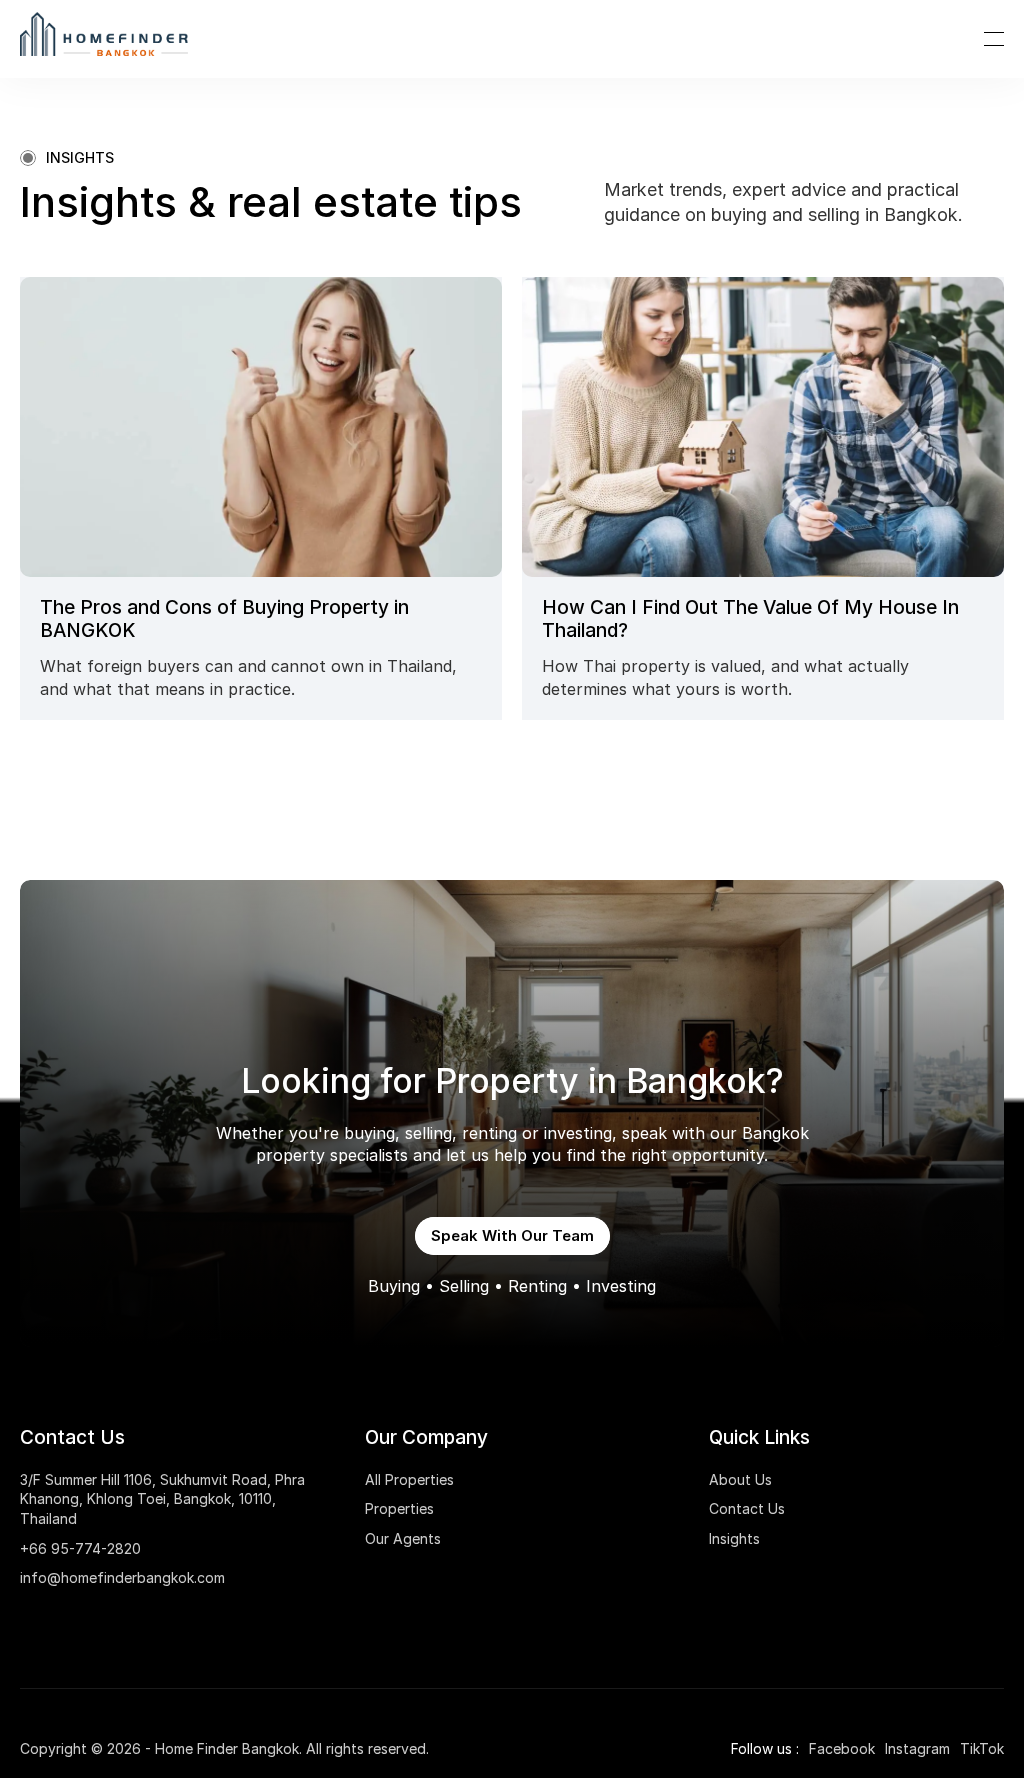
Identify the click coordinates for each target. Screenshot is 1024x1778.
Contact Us (747, 1508)
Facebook (842, 1748)
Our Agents (403, 1538)
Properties (399, 1508)
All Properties (409, 1479)
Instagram (917, 1748)
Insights (734, 1538)
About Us (740, 1479)
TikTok (982, 1748)
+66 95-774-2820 (80, 1548)
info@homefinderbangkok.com (122, 1577)
